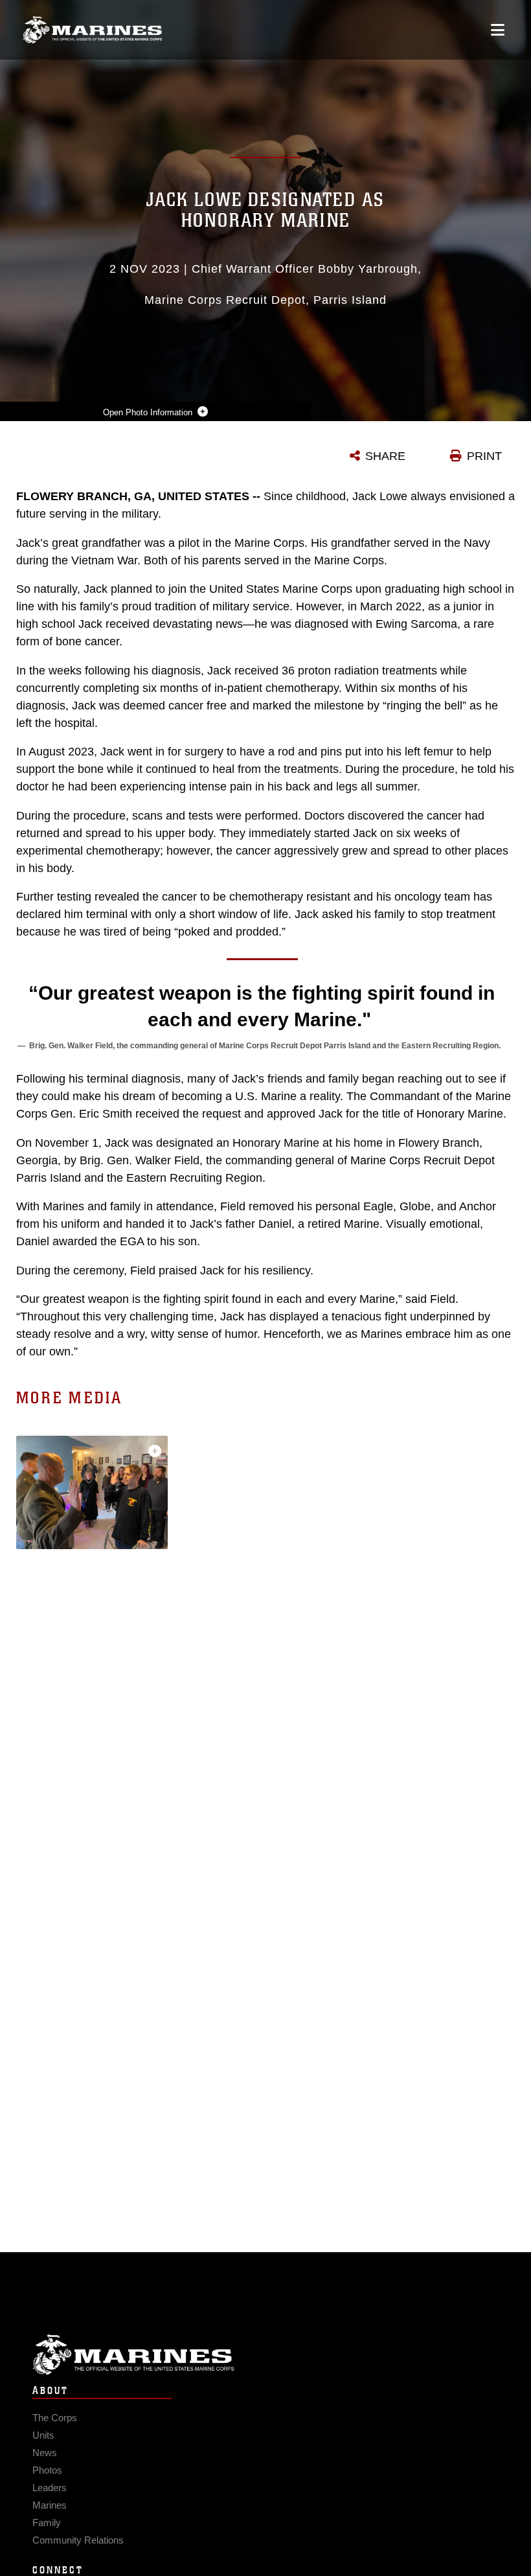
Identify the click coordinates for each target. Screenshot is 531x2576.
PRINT (484, 456)
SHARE (385, 456)
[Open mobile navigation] (498, 30)
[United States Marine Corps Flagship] (92, 30)
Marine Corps (265, 2355)
